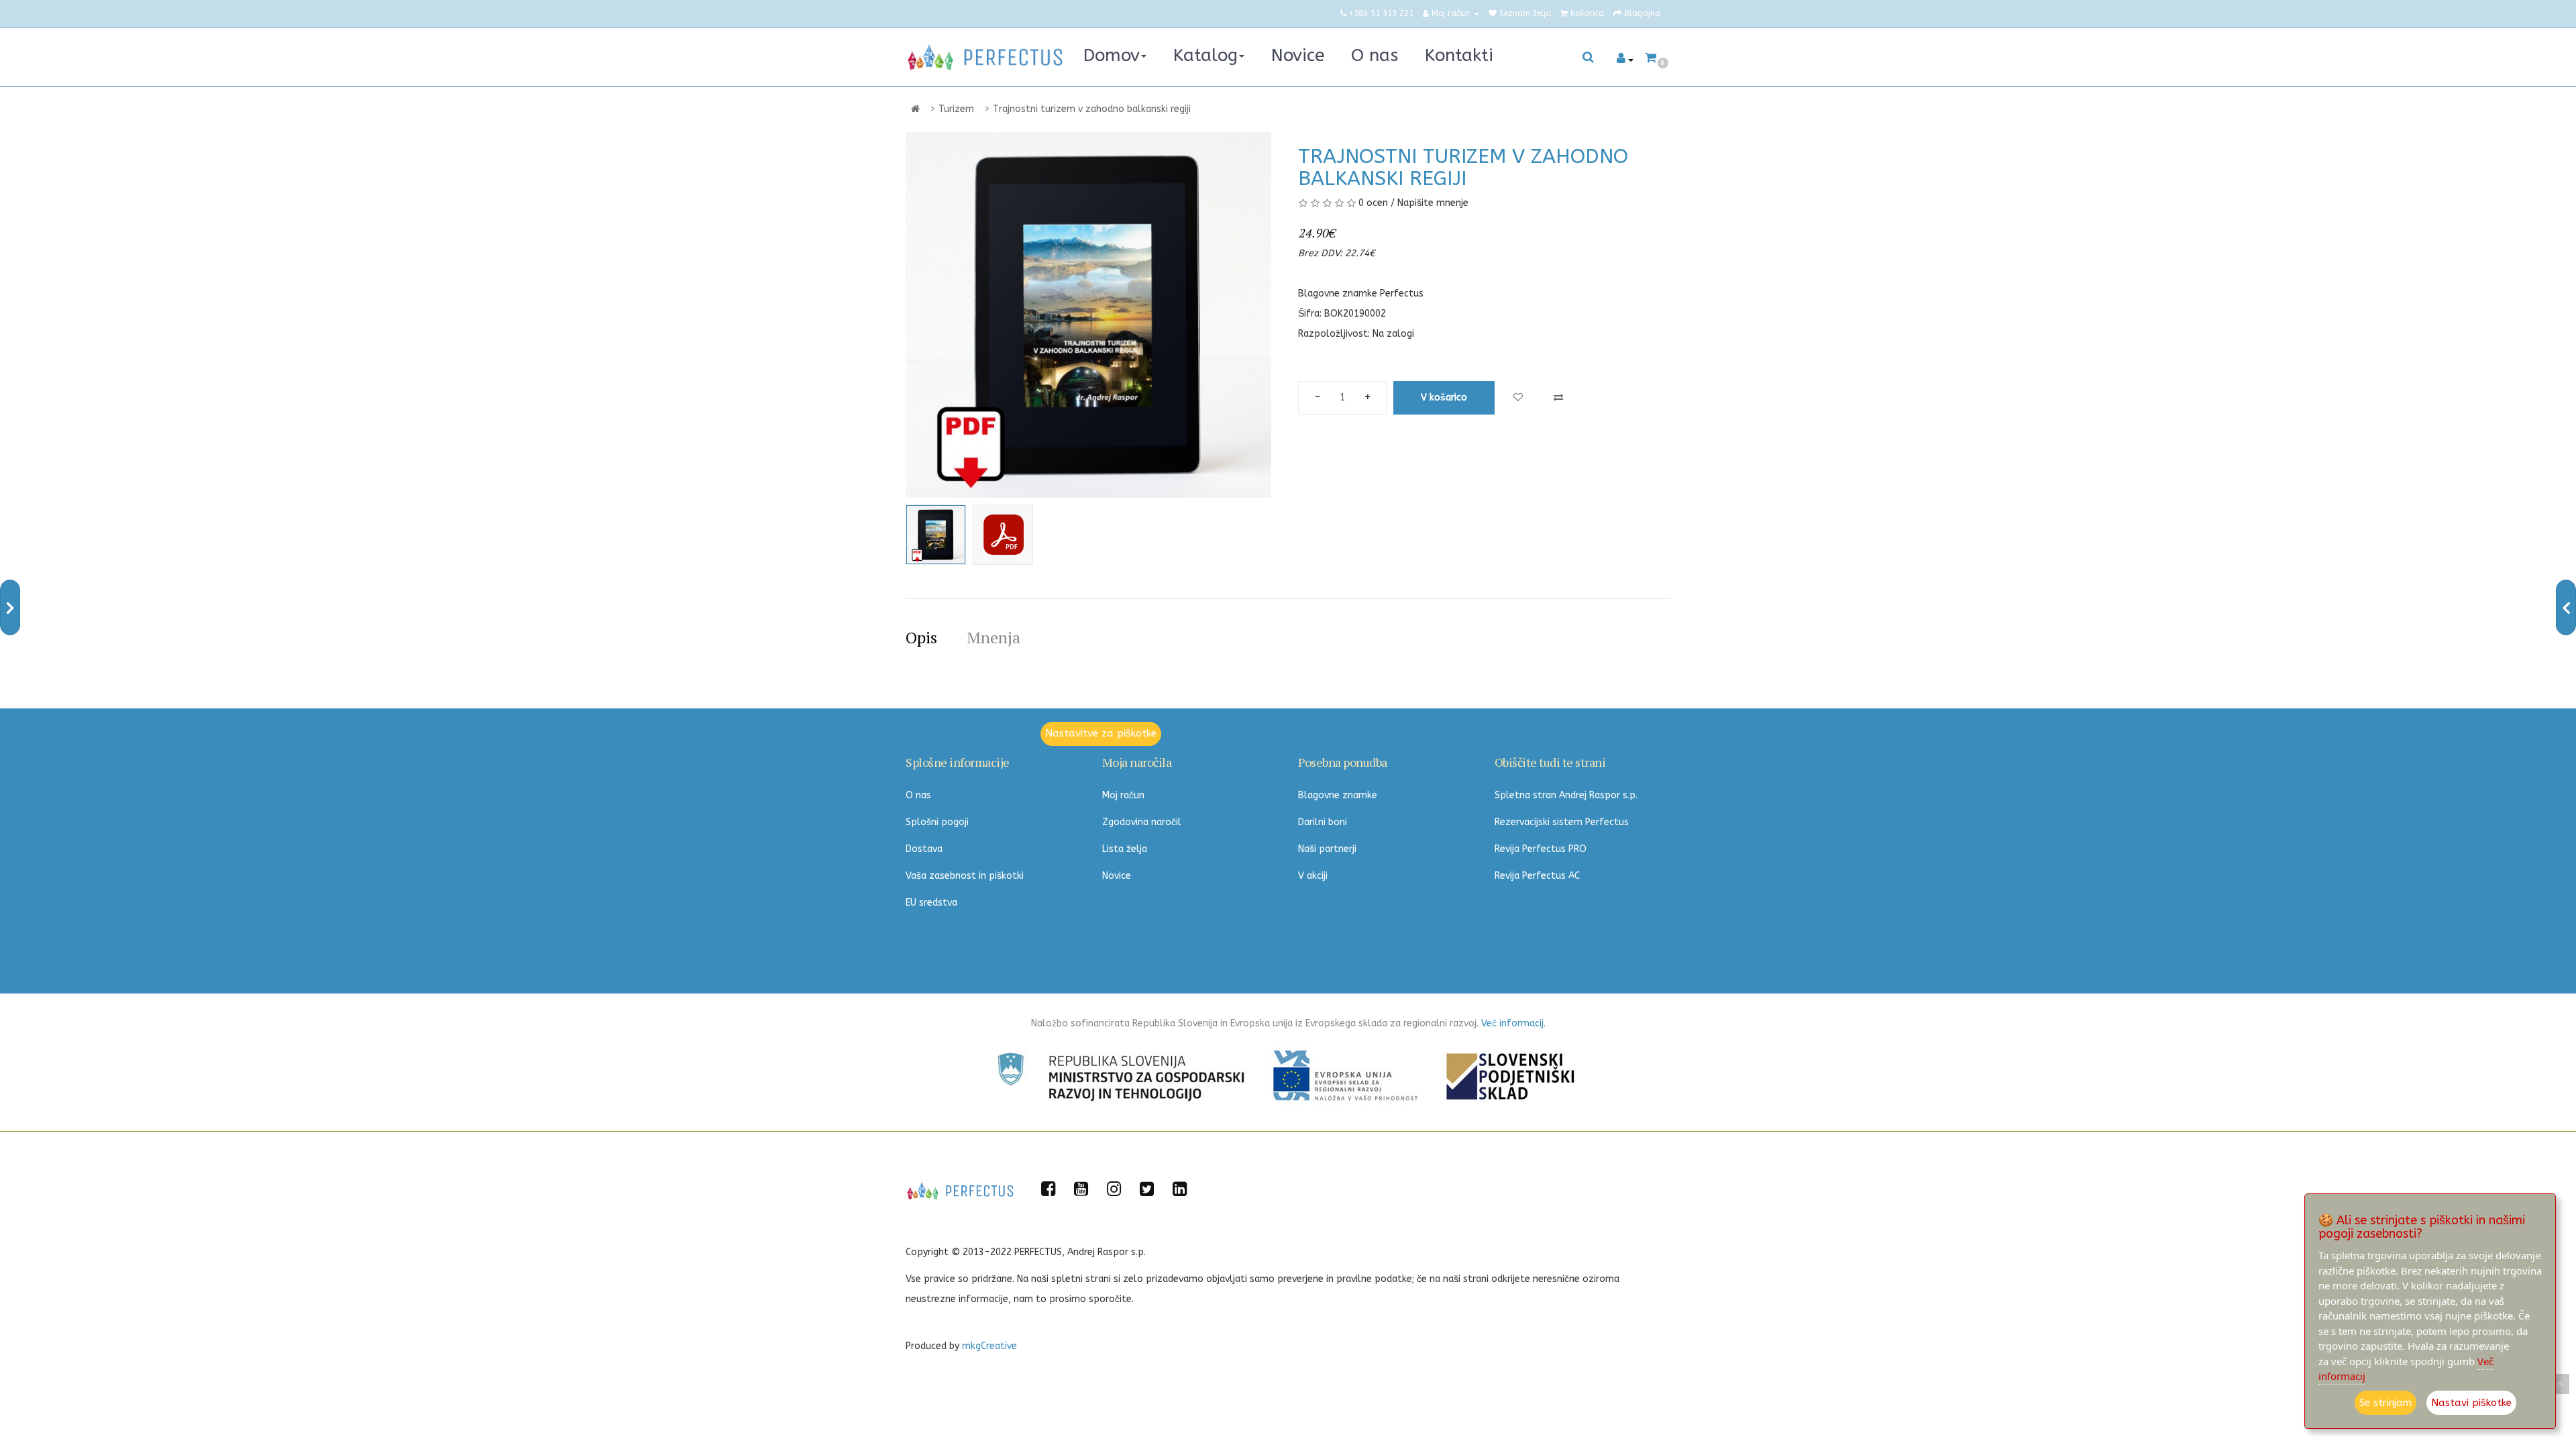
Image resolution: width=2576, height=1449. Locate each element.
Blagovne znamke (1338, 795)
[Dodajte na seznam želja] (1518, 398)
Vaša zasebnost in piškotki (965, 876)
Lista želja (1125, 849)
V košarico (1444, 397)
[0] (1651, 58)
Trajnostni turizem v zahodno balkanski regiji (1092, 109)
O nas (918, 795)
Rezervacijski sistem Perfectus (1562, 822)
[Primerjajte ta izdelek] (1558, 398)
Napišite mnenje (1433, 203)
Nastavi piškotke (2471, 1403)
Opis (921, 637)
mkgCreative (989, 1346)
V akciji (1313, 876)
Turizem (956, 109)
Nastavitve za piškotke (1101, 733)
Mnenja (994, 637)
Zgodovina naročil (1142, 822)
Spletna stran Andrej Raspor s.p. (1566, 795)
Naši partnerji (1327, 849)
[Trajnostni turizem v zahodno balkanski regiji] (936, 535)
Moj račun (1123, 795)
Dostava (924, 849)
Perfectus (1402, 293)
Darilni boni (1323, 822)
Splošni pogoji (937, 822)
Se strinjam (2385, 1403)
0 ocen (1373, 203)
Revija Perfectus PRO (1541, 849)
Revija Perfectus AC (1537, 876)
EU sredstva (931, 903)
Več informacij (1512, 1023)
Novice (1117, 876)
